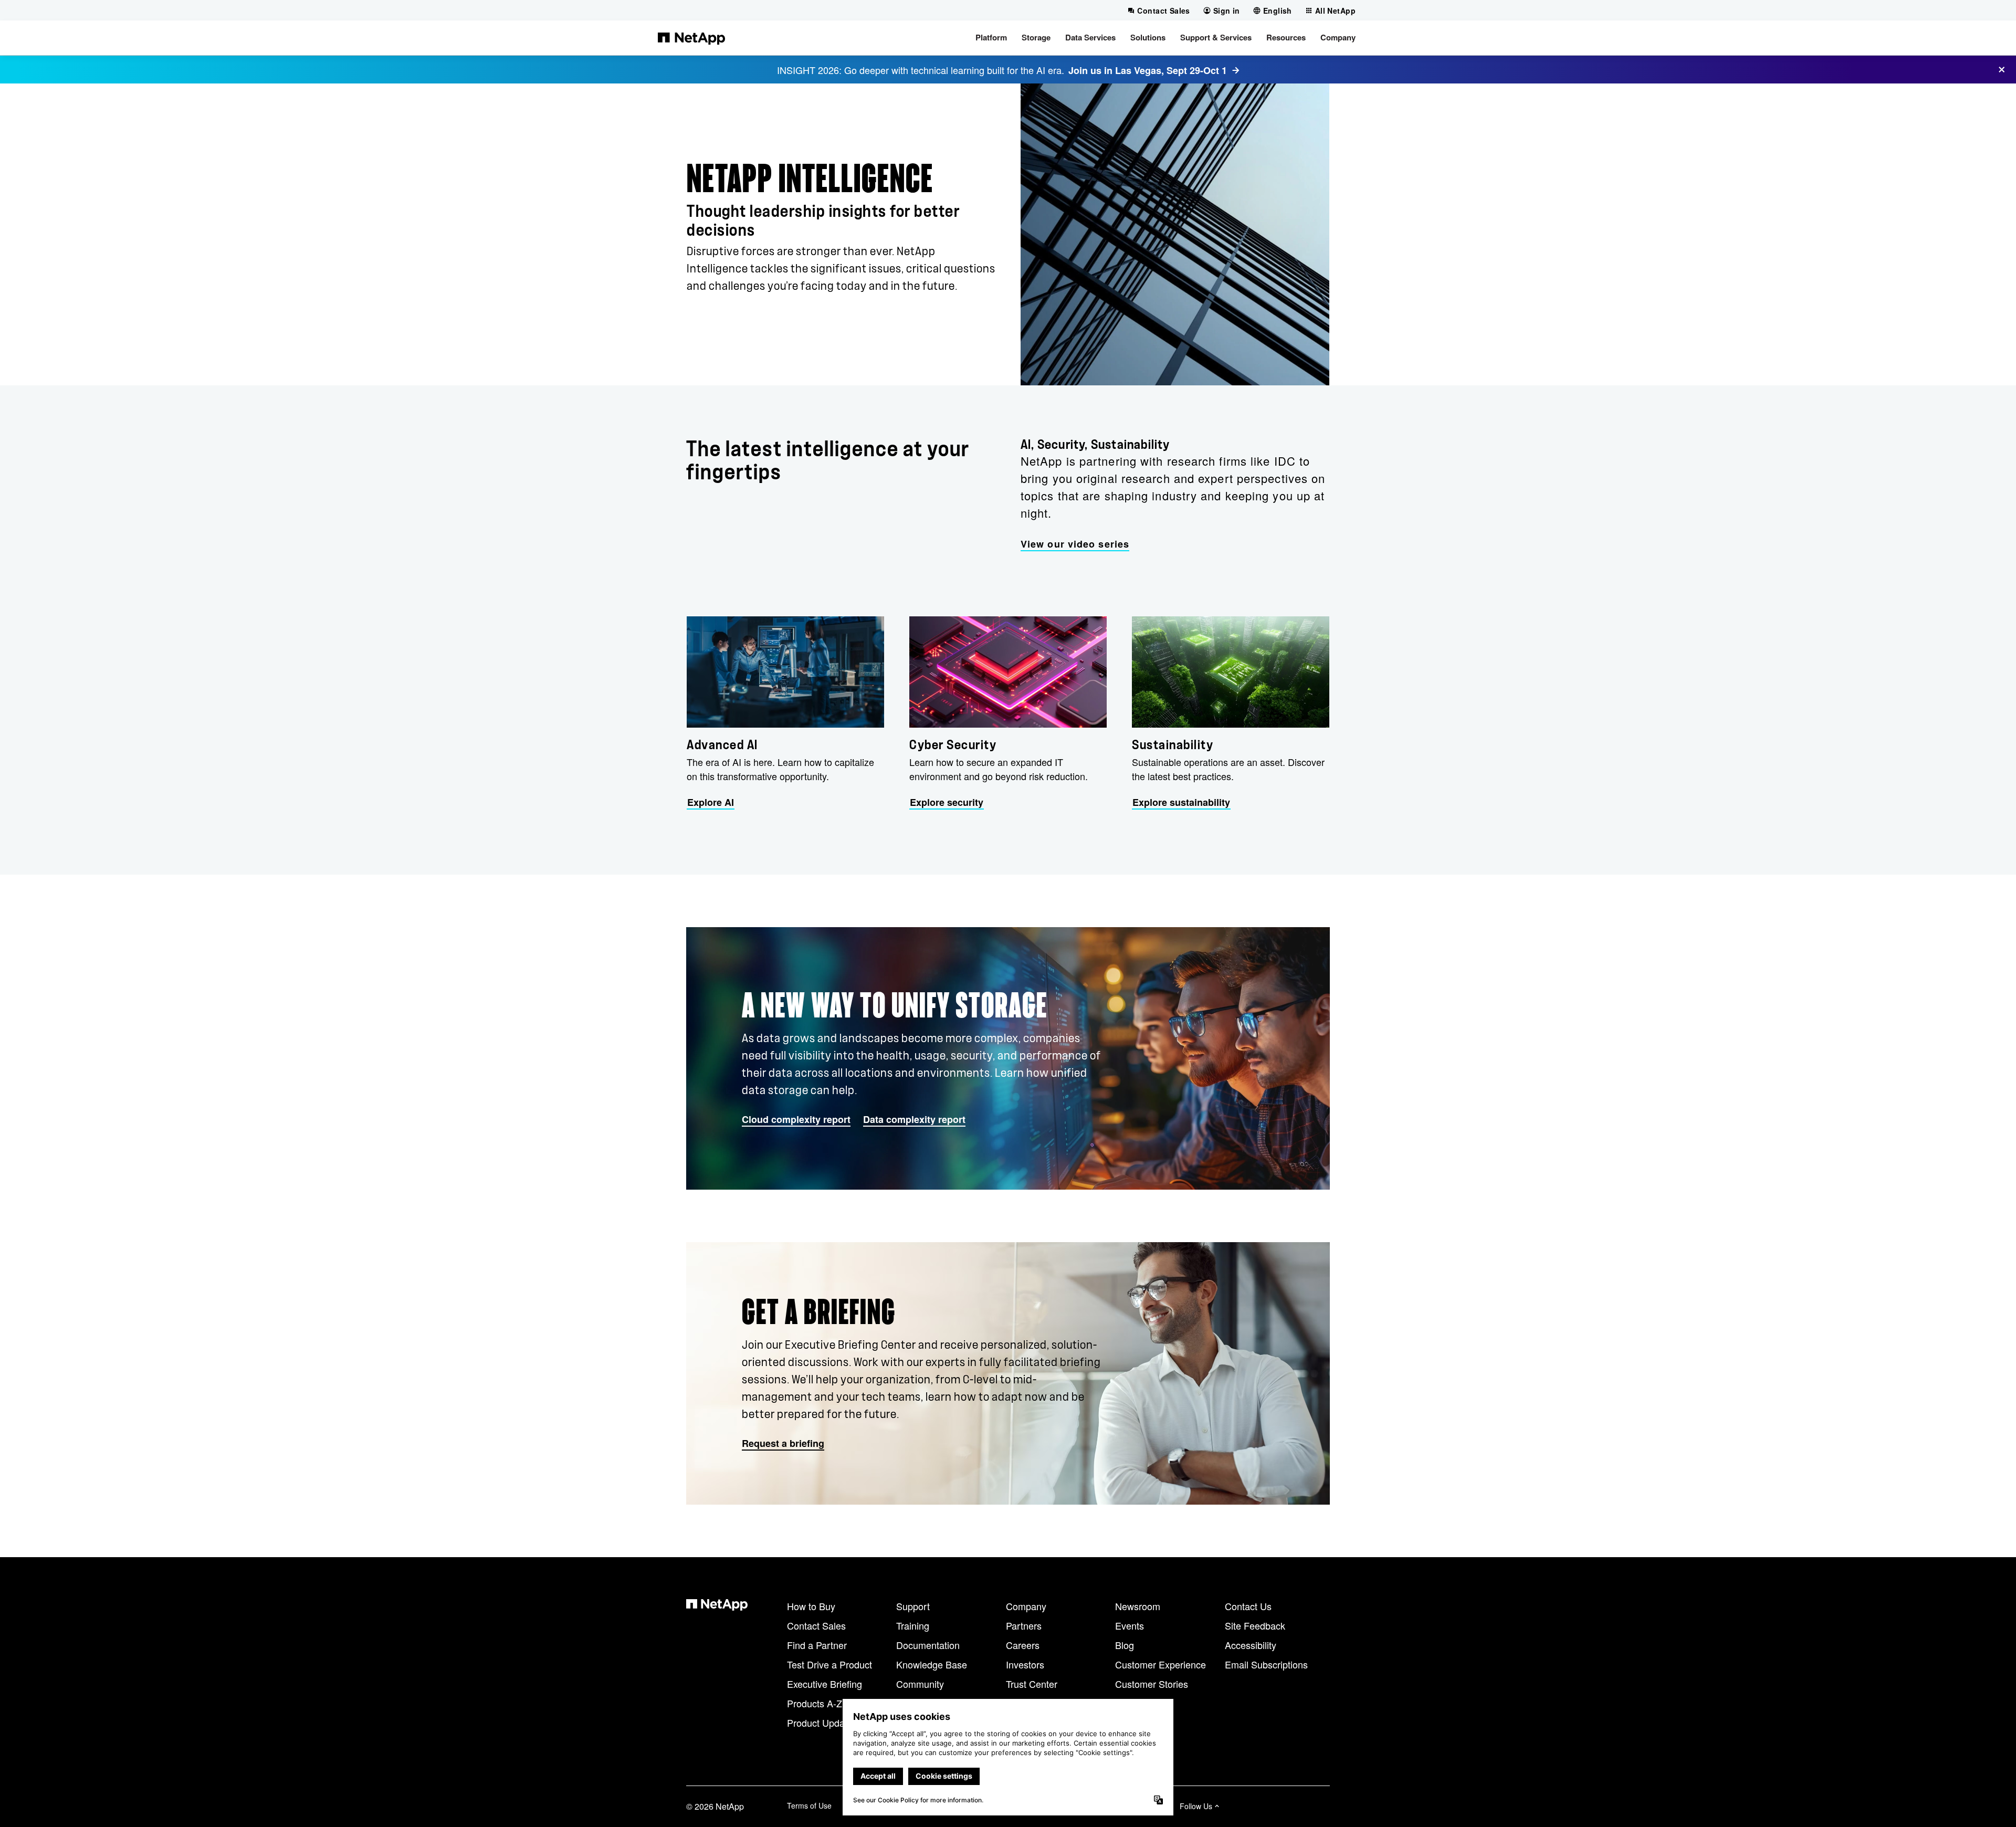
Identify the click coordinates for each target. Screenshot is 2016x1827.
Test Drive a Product (829, 1664)
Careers (1023, 1645)
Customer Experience (1161, 1664)
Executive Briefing (825, 1684)
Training (913, 1625)
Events (1130, 1625)
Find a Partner (817, 1645)
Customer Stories (1152, 1684)
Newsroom (1138, 1606)
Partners (1024, 1625)
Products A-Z (815, 1703)
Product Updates (822, 1723)
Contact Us (1248, 1606)
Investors (1025, 1664)
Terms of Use (809, 1805)
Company (1026, 1606)
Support (913, 1606)
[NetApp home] (691, 38)
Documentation (928, 1645)
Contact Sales (816, 1625)
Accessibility (1251, 1645)
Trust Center (1032, 1684)
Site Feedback (1255, 1625)
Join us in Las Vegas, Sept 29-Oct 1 (1148, 70)
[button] (991, 38)
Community (920, 1684)
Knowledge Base (932, 1664)
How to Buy (811, 1606)
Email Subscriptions (1266, 1664)
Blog (1125, 1645)
